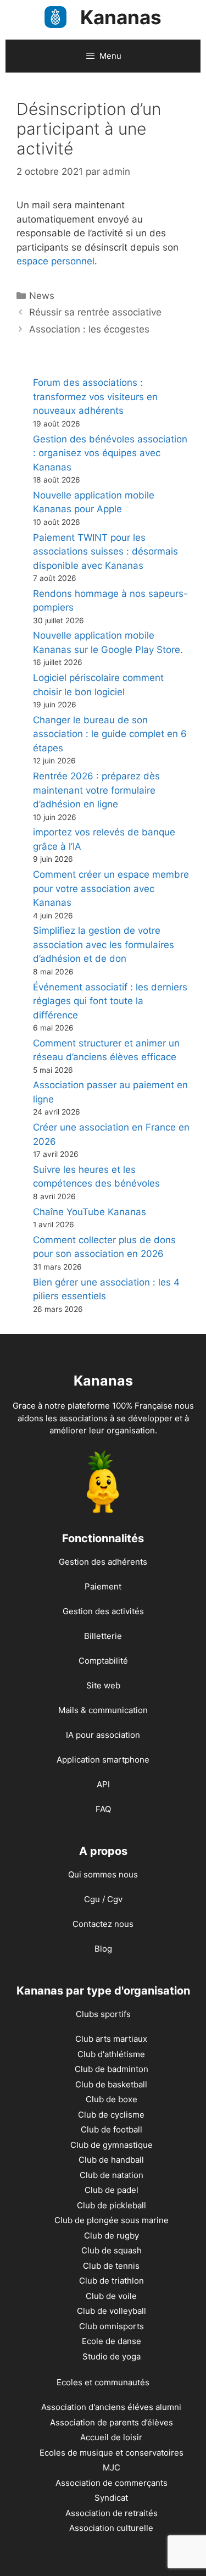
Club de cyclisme (111, 2115)
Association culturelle (111, 2528)
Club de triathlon (112, 2281)
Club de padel (112, 2190)
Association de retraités (112, 2513)
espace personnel (55, 261)
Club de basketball (111, 2084)
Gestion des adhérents (103, 1562)
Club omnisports (112, 2326)
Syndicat (111, 2498)
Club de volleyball (112, 2311)
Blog (103, 1949)
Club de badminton (112, 2069)
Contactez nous (103, 1924)
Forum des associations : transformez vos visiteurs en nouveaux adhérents (95, 397)
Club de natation (112, 2175)
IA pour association (103, 1735)
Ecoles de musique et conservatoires (112, 2453)
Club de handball (111, 2160)
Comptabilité (103, 1661)
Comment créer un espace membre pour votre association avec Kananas (111, 888)
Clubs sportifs (103, 2014)
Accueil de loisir (111, 2437)
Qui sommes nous (103, 1874)
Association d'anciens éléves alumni (111, 2407)
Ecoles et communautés (103, 2382)
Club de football (112, 2129)
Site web (103, 1685)
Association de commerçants (112, 2483)
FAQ (103, 1809)
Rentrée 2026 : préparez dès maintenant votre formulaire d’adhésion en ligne (96, 790)
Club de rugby (112, 2236)
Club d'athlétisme (111, 2054)
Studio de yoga (112, 2356)
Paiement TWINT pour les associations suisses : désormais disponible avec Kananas (105, 552)
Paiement (103, 1586)
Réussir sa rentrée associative (95, 312)
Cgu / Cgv (103, 1899)
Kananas (121, 17)
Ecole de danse (112, 2341)
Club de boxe (112, 2099)
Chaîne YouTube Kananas (90, 1212)
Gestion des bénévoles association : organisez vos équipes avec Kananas (110, 453)
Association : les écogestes (89, 329)
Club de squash (112, 2250)
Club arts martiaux (111, 2039)
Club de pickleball (112, 2205)
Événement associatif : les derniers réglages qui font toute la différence (110, 1001)
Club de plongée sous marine (112, 2220)
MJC (112, 2467)
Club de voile (111, 2296)
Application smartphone (103, 1760)
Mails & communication (103, 1710)
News (42, 296)
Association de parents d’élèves (112, 2422)
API (103, 1784)
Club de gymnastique (112, 2145)
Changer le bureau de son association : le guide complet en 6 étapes (110, 734)
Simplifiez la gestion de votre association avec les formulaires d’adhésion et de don (104, 944)
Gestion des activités (103, 1611)
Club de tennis (111, 2266)
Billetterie (103, 1636)
